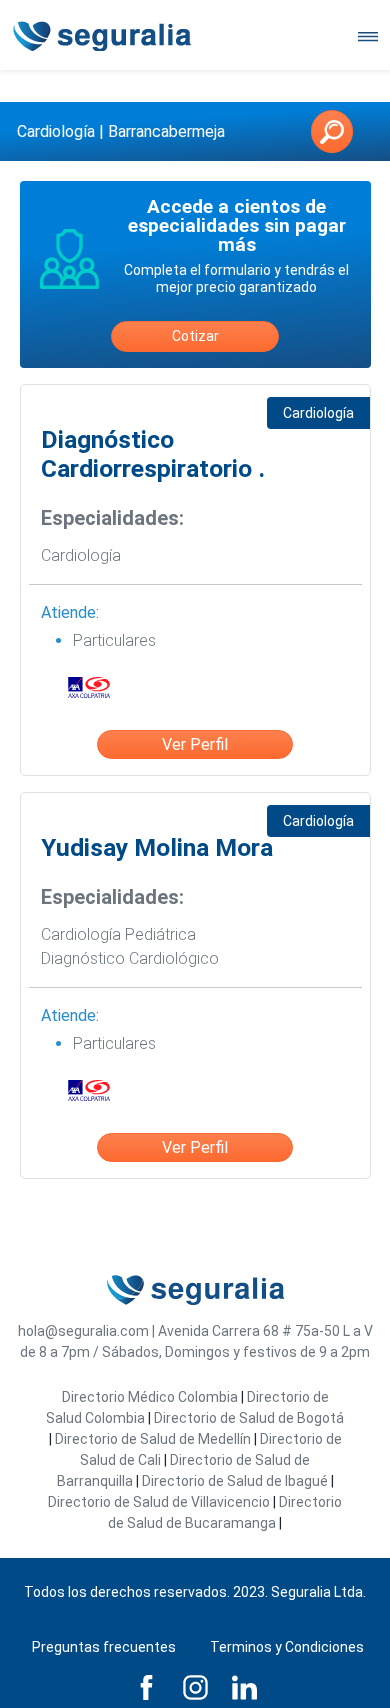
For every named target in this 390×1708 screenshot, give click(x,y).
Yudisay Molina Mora (157, 847)
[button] (332, 131)
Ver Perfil (195, 744)
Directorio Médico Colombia (150, 1397)
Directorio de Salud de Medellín (153, 1439)
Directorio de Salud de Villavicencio (159, 1502)
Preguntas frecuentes (104, 1647)
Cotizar (195, 336)
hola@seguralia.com (83, 1331)
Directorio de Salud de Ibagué (235, 1481)
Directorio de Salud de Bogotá (249, 1418)
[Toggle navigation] (368, 35)
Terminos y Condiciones (287, 1647)
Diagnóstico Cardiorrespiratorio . (153, 454)
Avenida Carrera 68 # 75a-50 (249, 1331)
